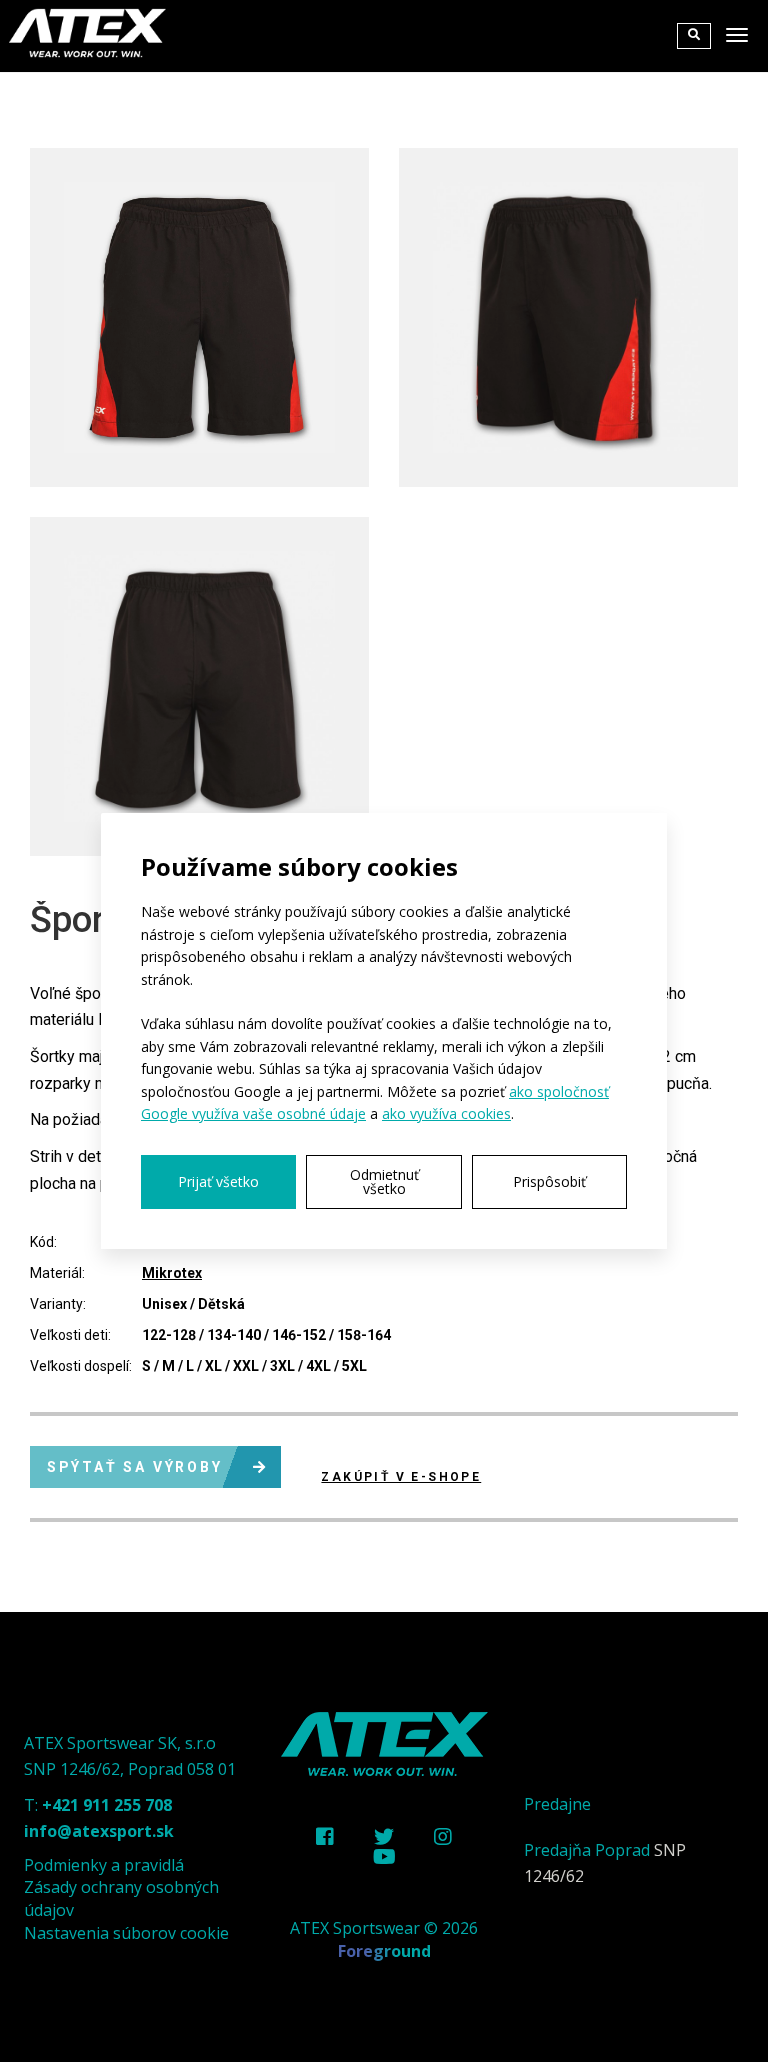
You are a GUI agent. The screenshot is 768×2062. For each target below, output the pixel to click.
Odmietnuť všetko (384, 1181)
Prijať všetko (218, 1181)
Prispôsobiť (549, 1181)
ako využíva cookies (446, 1113)
